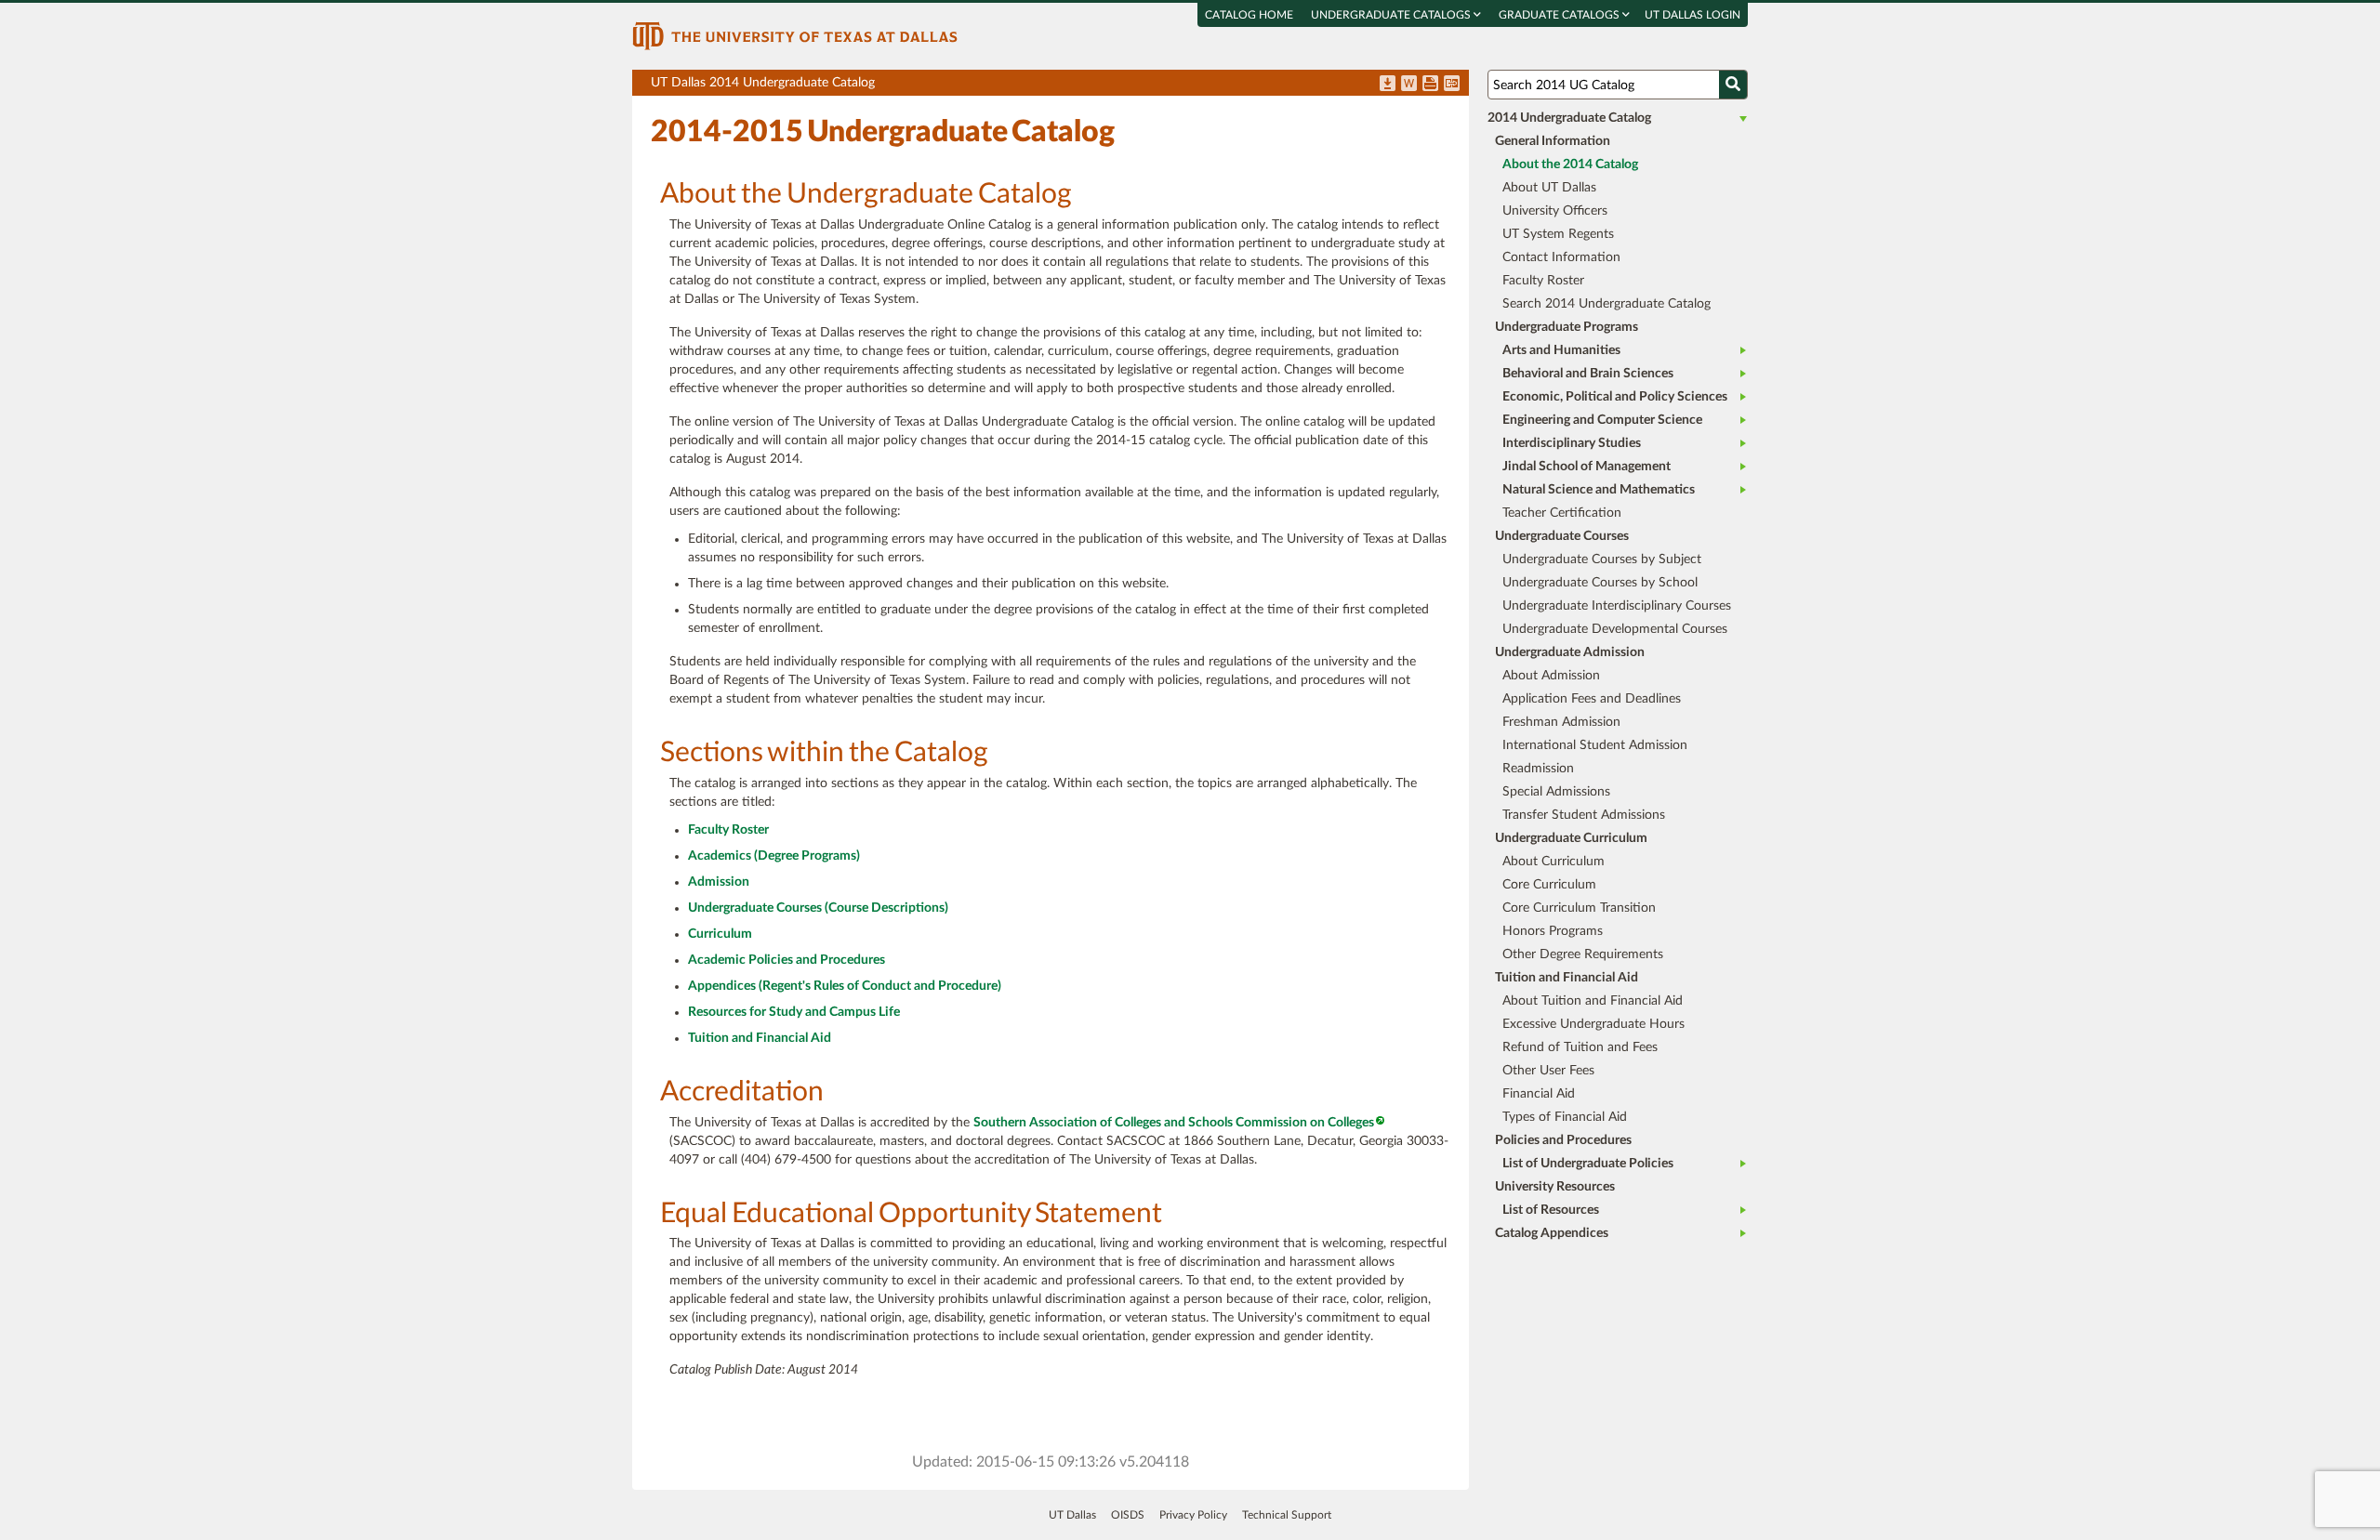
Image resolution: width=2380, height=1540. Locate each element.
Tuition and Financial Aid (760, 1038)
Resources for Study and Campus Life (794, 1012)
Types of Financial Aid (1565, 1117)
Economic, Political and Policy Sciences (1615, 397)
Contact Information (1561, 257)
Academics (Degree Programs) (774, 856)
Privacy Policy (1193, 1515)
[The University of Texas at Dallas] (795, 35)
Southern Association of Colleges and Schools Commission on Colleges (1174, 1123)
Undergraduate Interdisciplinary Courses (1617, 606)
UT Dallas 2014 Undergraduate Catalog (1060, 86)
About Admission (1551, 676)
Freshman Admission (1561, 722)
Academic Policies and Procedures (787, 960)
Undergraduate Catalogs (1392, 15)
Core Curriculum (1549, 885)
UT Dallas (1072, 1515)
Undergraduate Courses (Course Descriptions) (818, 908)
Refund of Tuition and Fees (1580, 1047)
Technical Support (1287, 1515)
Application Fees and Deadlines (1592, 699)
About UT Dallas (1549, 188)
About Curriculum (1554, 862)
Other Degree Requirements (1583, 954)
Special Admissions (1556, 792)
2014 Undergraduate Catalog (1569, 118)
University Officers (1555, 211)
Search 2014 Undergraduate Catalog (1606, 304)
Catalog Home (1249, 15)
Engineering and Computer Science (1602, 420)
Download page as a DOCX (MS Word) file (1409, 85)
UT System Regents (1558, 234)
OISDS (1128, 1515)
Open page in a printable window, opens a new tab (1430, 85)
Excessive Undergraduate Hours (1593, 1024)
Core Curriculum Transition (1579, 908)
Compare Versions (1452, 85)
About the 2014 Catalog (1570, 165)
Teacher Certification (1562, 513)
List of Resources (1551, 1210)
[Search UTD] (1733, 85)
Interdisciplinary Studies (1572, 443)
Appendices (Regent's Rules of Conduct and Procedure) (845, 986)
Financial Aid (1539, 1094)
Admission (719, 882)
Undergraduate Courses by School (1600, 583)
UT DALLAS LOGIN (1692, 15)
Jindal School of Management (1587, 467)
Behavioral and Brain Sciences (1588, 374)
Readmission (1538, 769)
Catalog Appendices (1552, 1233)
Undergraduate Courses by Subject (1602, 559)
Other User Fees (1548, 1071)
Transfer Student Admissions (1584, 815)
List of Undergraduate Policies (1588, 1164)
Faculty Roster (728, 830)
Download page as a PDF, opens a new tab (1388, 85)
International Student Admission (1595, 745)
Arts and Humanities (1561, 350)
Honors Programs (1553, 931)
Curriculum (720, 934)
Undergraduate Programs (1567, 327)
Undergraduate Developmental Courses (1615, 629)
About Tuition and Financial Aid (1593, 1001)
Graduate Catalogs (1560, 15)
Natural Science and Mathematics (1599, 490)
